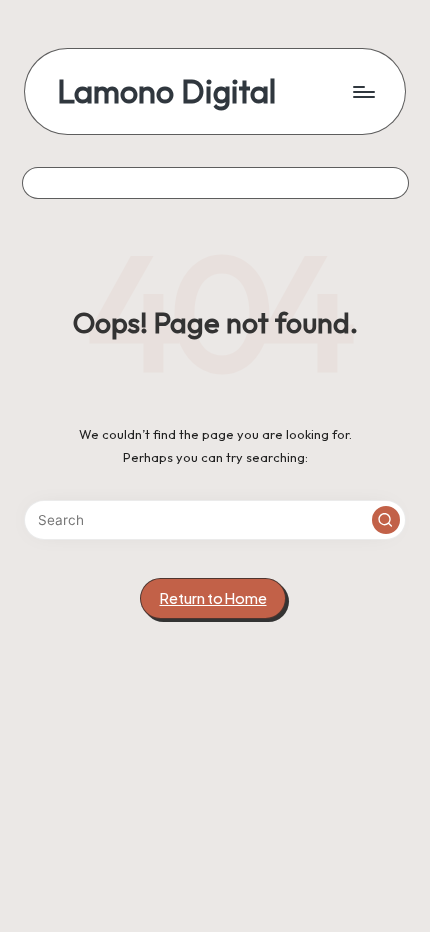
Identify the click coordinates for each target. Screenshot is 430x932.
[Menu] (363, 91)
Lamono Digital (166, 91)
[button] (386, 520)
